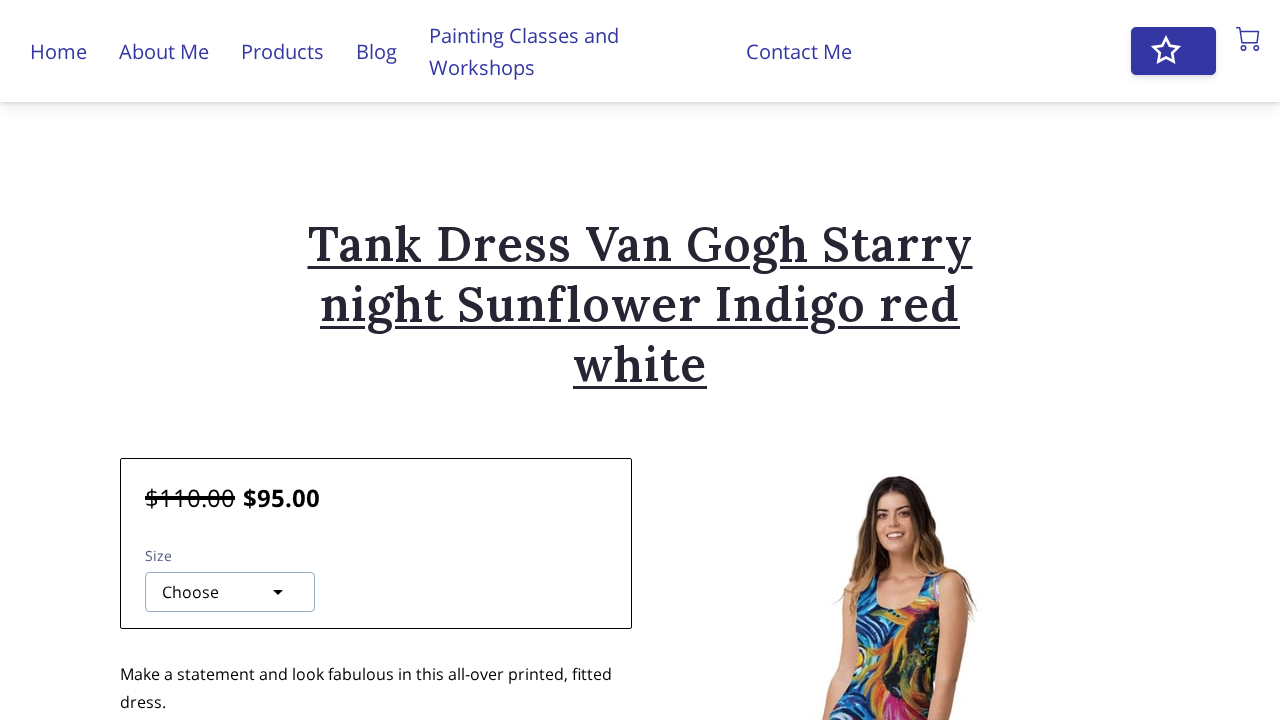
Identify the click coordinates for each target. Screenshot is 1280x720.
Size (158, 555)
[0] (1248, 39)
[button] (230, 592)
